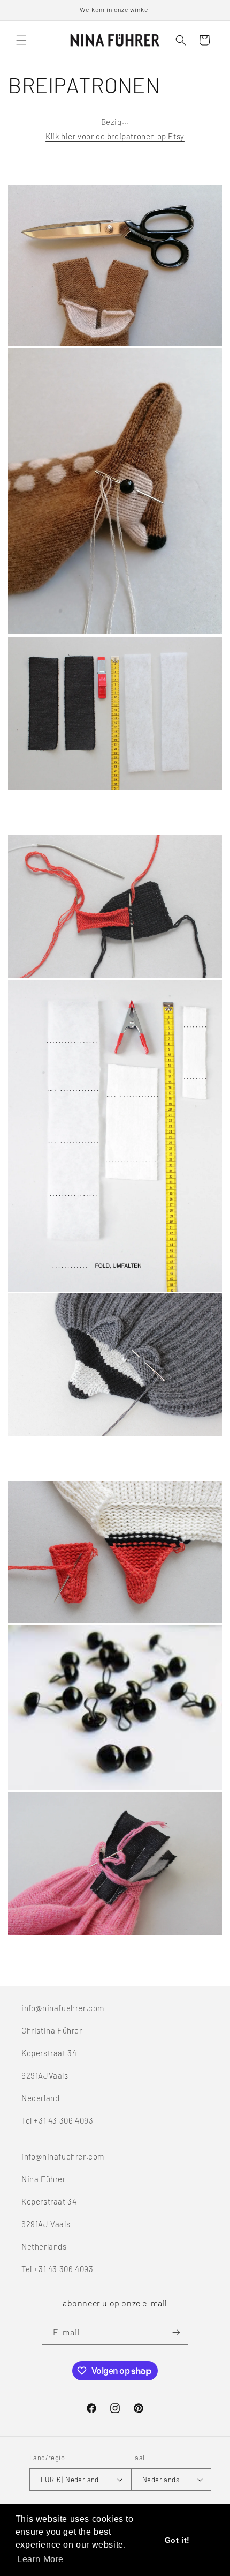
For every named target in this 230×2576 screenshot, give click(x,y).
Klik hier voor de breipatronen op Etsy (115, 136)
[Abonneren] (176, 2332)
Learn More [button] (40, 2559)
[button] (21, 40)
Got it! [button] (177, 2540)
